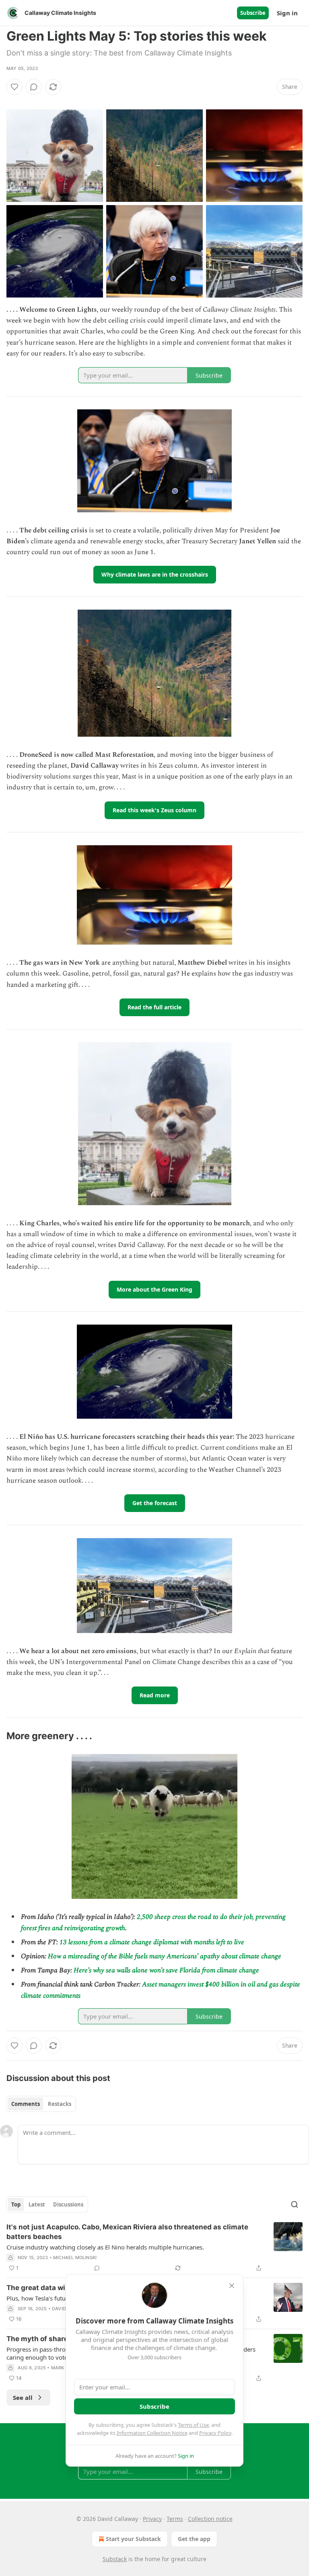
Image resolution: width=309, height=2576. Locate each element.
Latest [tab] (37, 2204)
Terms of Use (193, 2425)
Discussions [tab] (68, 2204)
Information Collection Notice (152, 2433)
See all (23, 2397)
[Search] (295, 2204)
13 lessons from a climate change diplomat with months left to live (152, 1942)
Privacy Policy (215, 2433)
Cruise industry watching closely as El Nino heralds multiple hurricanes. (105, 2247)
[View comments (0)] (34, 87)
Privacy (152, 2519)
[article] (154, 2247)
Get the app (194, 2539)
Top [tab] (16, 2204)
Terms (175, 2519)
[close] (232, 2286)
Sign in (287, 13)
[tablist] (41, 2104)
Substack (115, 2559)
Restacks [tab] (60, 2104)
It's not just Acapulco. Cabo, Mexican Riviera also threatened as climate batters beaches (127, 2232)
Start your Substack (133, 2539)
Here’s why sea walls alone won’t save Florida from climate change (166, 1970)
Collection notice (210, 2519)
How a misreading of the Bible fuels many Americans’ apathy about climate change (165, 1956)
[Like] (14, 87)
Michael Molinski (75, 2258)
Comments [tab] (26, 2104)
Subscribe (253, 13)
